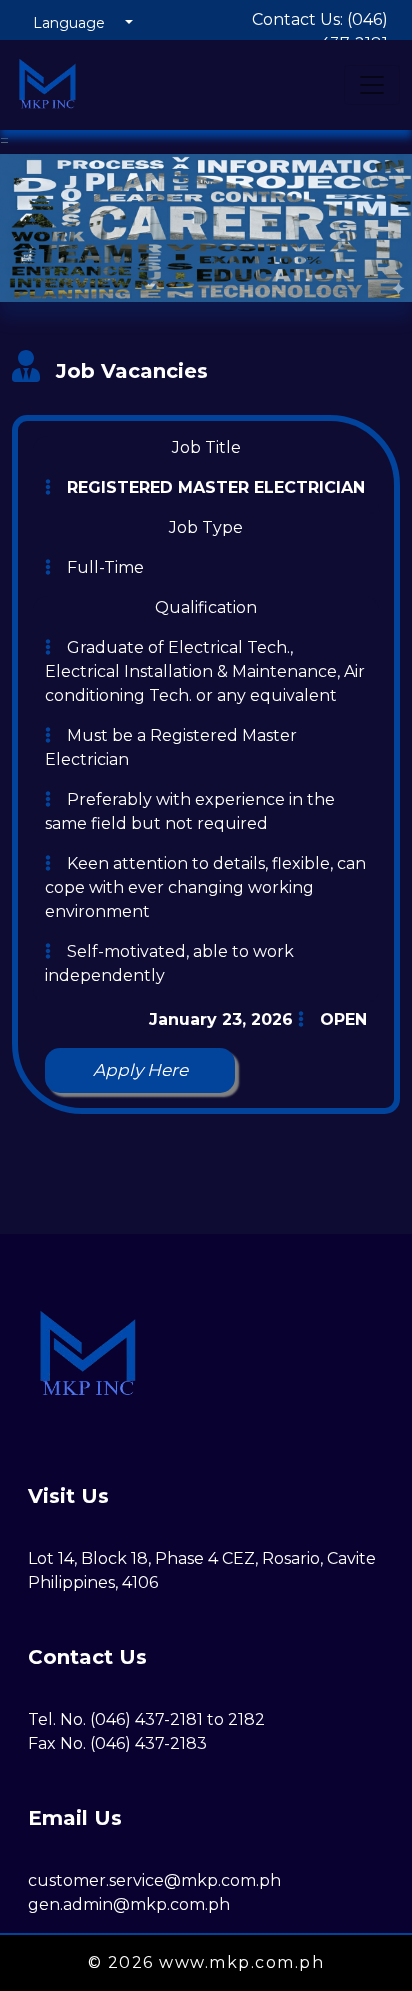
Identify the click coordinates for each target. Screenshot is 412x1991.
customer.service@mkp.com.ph (154, 1880)
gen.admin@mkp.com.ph (129, 1904)
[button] (140, 1071)
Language (69, 23)
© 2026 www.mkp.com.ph (206, 1962)
